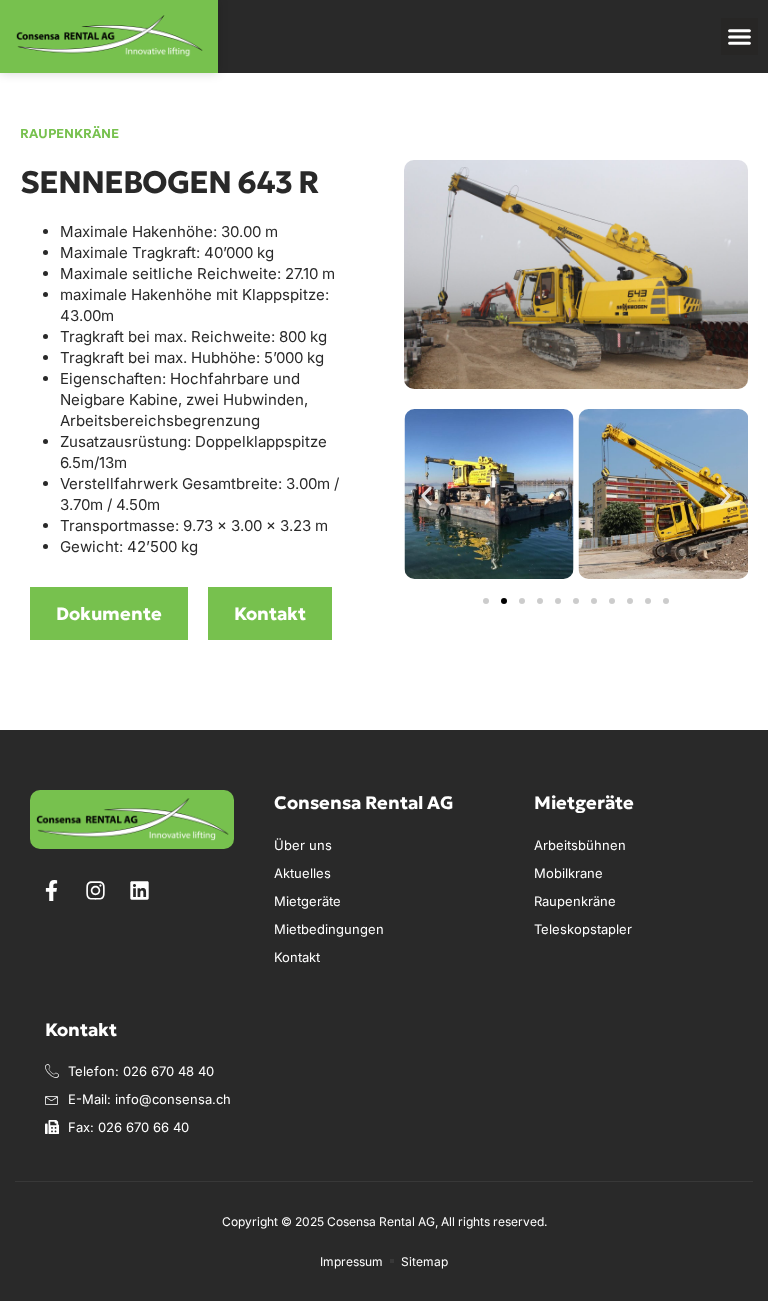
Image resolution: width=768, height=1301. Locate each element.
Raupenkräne (69, 133)
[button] (740, 37)
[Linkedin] (139, 890)
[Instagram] (95, 890)
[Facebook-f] (51, 890)
